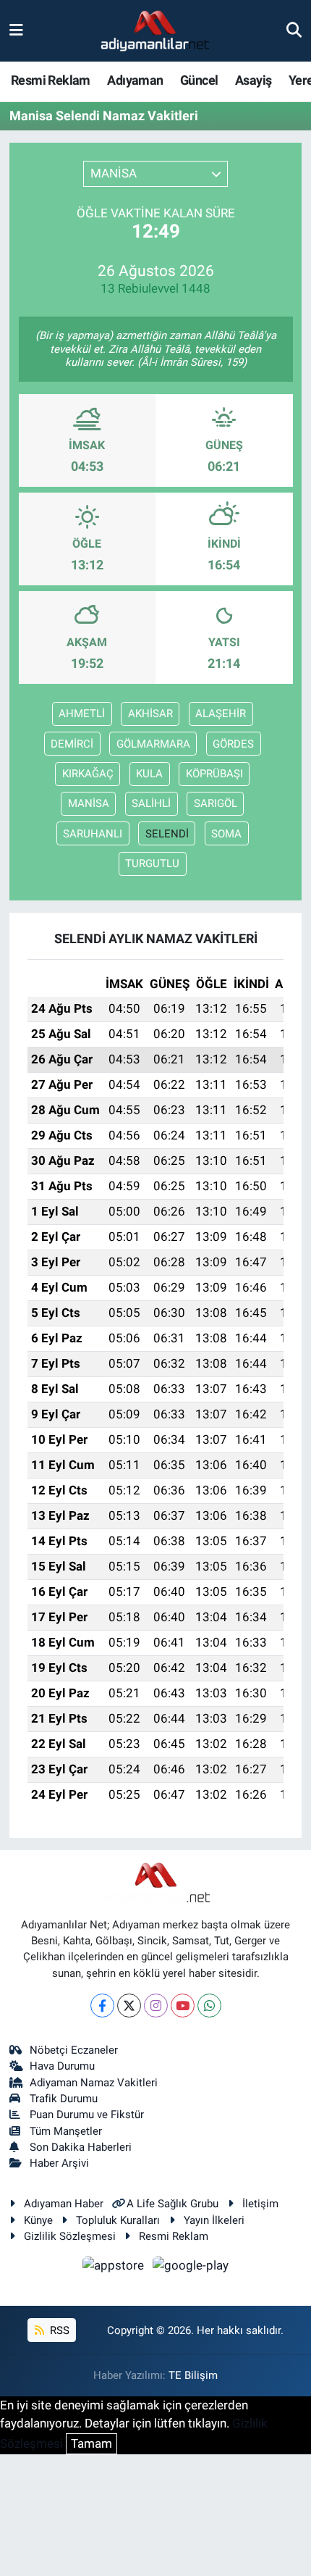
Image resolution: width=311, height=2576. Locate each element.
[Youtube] (183, 2006)
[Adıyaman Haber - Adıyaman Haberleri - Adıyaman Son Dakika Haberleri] (155, 31)
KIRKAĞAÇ (88, 774)
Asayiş (253, 80)
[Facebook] (102, 2006)
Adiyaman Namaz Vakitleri (94, 2083)
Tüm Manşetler (66, 2131)
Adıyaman (135, 80)
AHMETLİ (82, 714)
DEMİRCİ (72, 744)
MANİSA (89, 803)
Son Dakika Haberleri (81, 2147)
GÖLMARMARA (153, 744)
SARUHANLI (93, 834)
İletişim (260, 2204)
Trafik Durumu (64, 2099)
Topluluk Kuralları (118, 2220)
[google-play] (191, 2268)
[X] (129, 2006)
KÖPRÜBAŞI (214, 774)
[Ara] (294, 30)
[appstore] (115, 2268)
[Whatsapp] (209, 2006)
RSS (58, 2330)
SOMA (226, 834)
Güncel (199, 80)
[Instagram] (156, 2006)
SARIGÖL (216, 803)
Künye (38, 2220)
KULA (149, 774)
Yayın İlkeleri (214, 2220)
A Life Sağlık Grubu (172, 2204)
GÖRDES (233, 744)
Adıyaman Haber (64, 2204)
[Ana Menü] (16, 30)
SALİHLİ (151, 803)
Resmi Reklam (51, 80)
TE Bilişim (193, 2375)
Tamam (91, 2443)
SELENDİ (167, 834)
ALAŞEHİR (221, 714)
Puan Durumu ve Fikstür (87, 2115)
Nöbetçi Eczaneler (74, 2050)
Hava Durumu (62, 2066)
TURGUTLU (152, 863)
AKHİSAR (150, 714)
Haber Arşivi (59, 2163)
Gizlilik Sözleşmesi (70, 2236)
